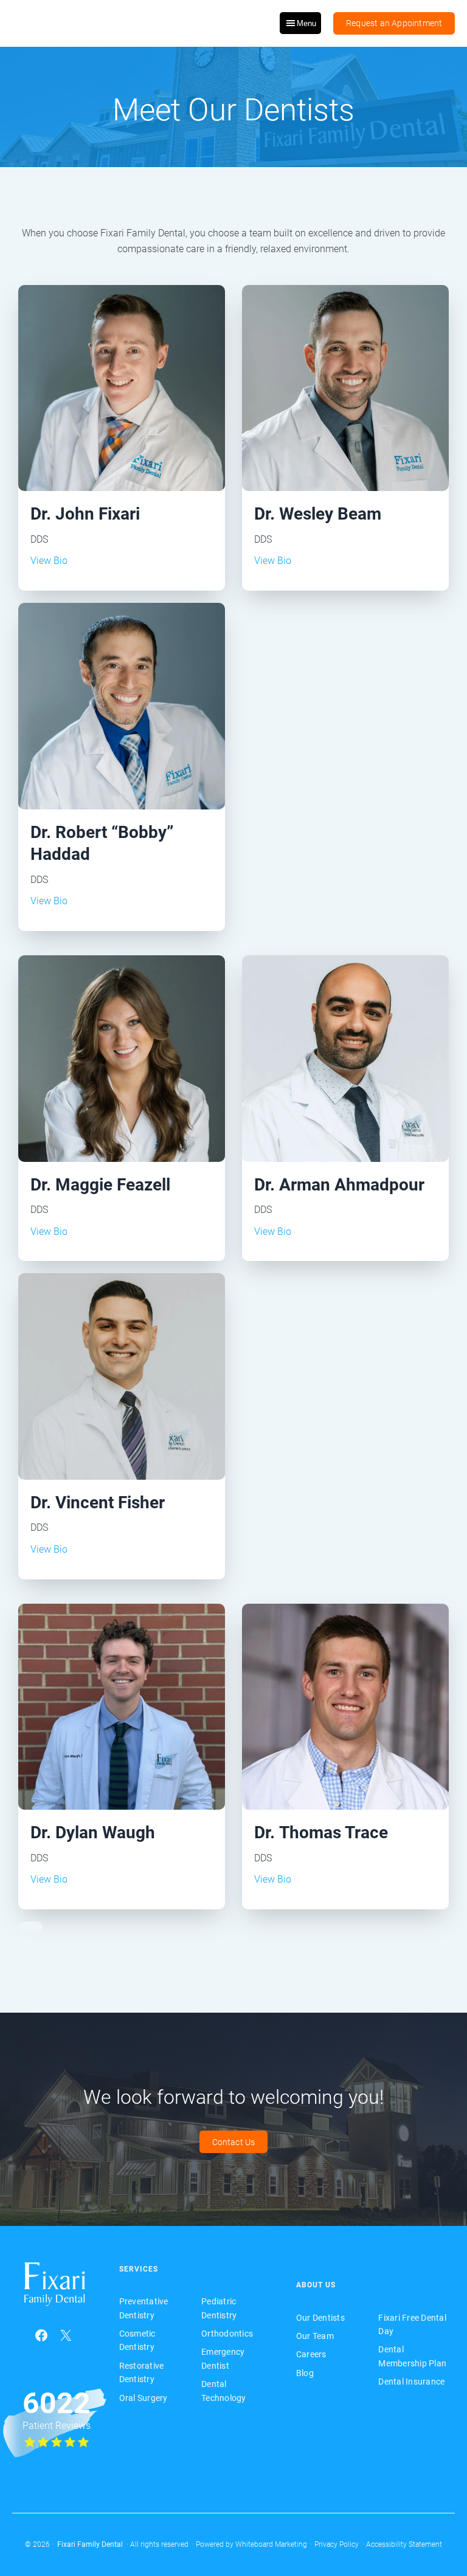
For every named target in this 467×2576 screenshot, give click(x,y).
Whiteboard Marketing (271, 2544)
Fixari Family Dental (90, 2544)
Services (139, 2269)
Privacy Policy (337, 2544)
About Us (316, 2285)
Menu (306, 23)
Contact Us (234, 2142)
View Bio (49, 561)
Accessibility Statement (404, 2544)
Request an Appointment (394, 23)
